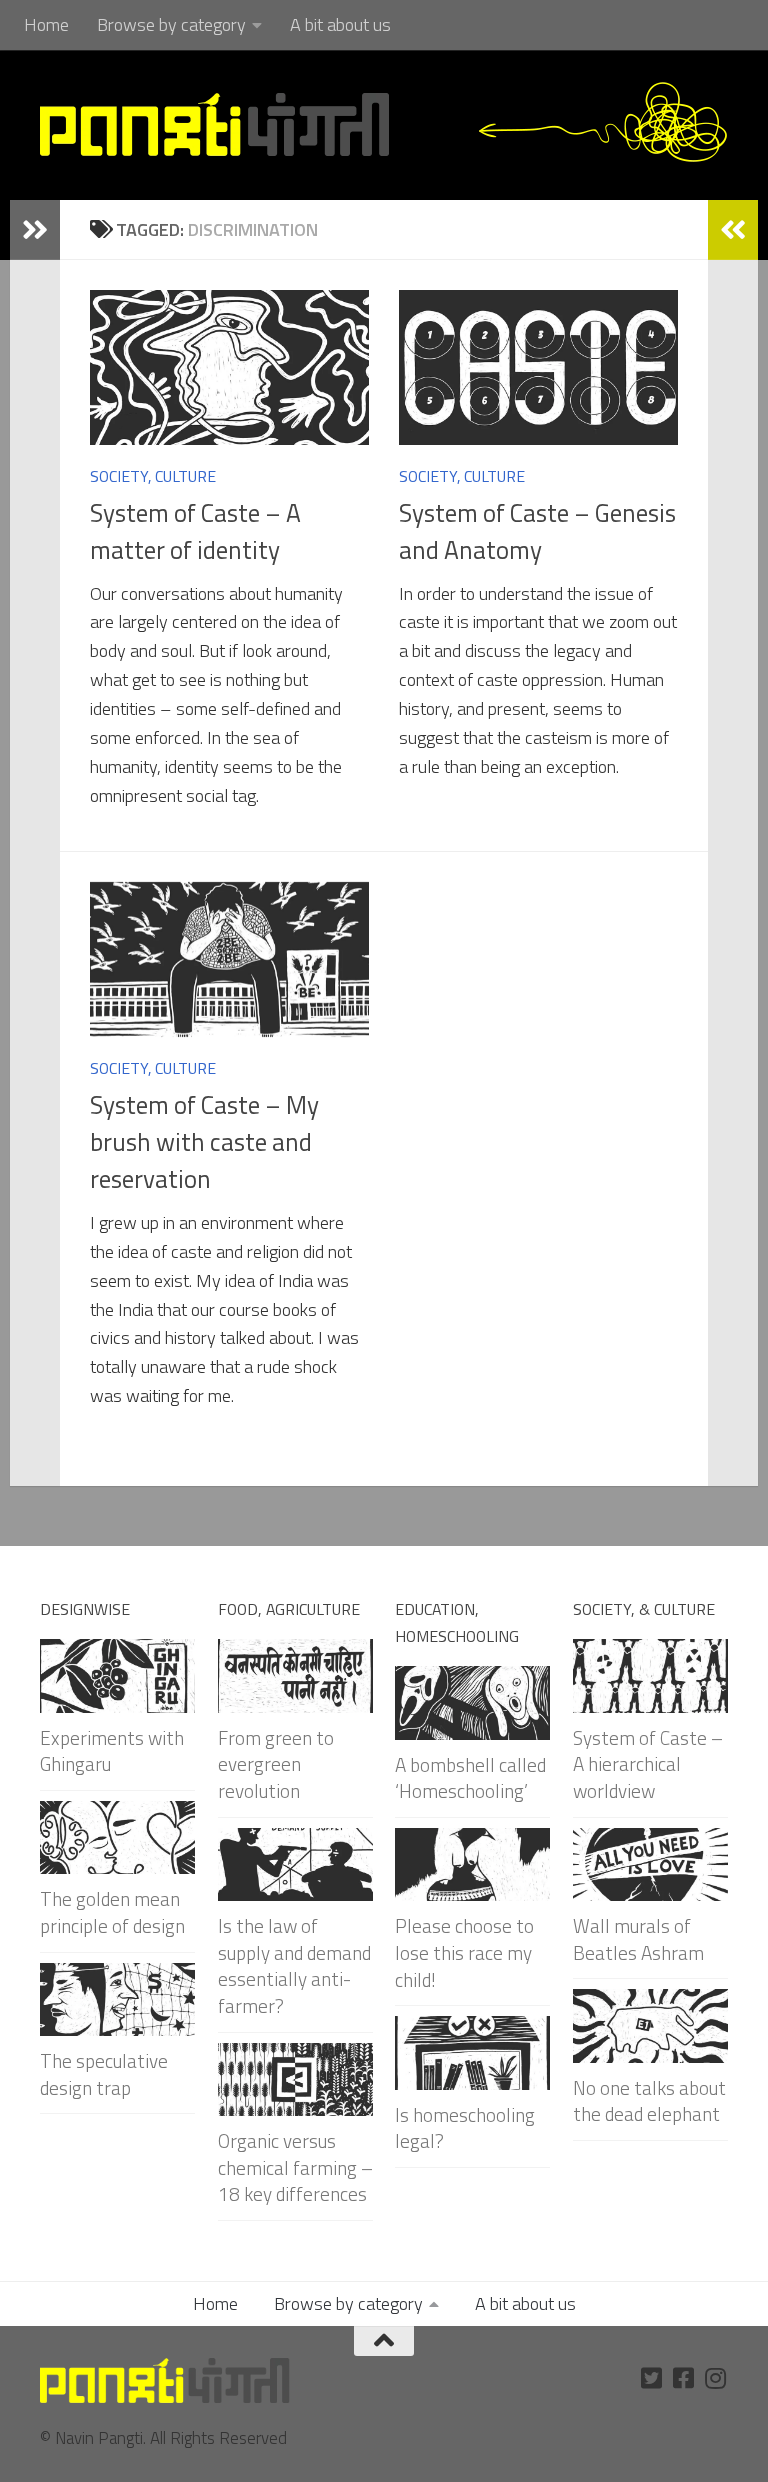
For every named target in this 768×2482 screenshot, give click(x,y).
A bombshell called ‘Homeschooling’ (470, 1778)
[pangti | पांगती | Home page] (215, 125)
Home (46, 24)
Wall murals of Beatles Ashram (638, 1939)
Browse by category (171, 24)
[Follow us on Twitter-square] (652, 2378)
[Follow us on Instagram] (716, 2378)
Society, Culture (153, 476)
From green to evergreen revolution (276, 1764)
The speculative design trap (104, 2074)
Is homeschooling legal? (465, 2128)
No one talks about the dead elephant (649, 2101)
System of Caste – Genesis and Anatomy (537, 531)
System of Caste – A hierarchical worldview (648, 1764)
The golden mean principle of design (112, 1912)
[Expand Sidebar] (35, 230)
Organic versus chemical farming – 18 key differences (295, 2167)
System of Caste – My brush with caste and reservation (204, 1142)
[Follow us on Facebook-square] (684, 2378)
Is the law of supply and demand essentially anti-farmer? (294, 1965)
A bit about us (340, 24)
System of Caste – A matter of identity (195, 531)
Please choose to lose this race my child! (464, 1952)
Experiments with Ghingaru (112, 1751)
